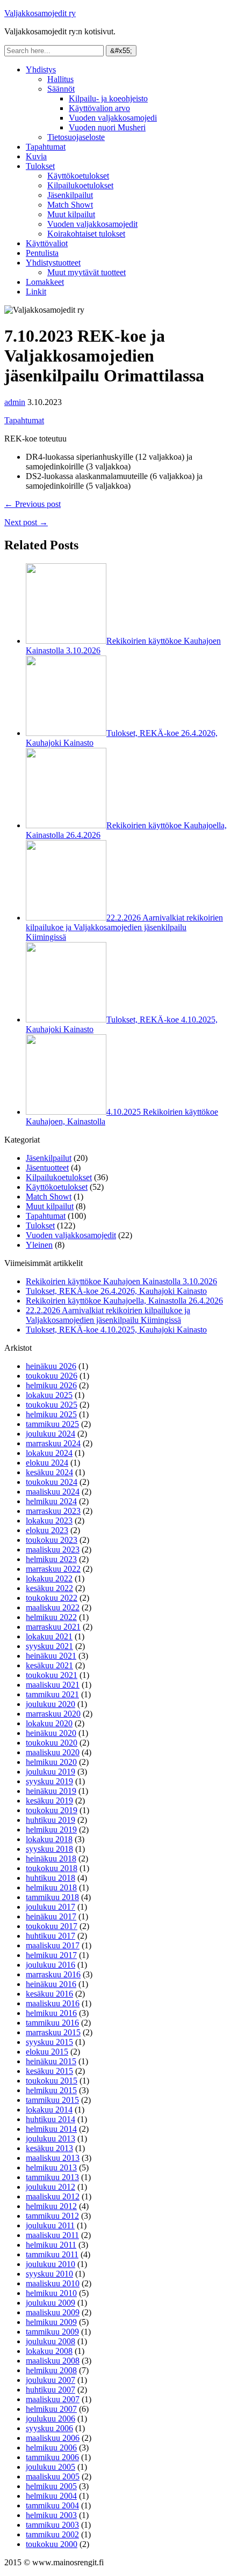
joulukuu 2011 (50, 2225)
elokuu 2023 (47, 1530)
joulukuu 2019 (50, 1772)
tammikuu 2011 (52, 2254)
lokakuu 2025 (49, 1395)
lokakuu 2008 (49, 2351)
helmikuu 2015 (51, 2090)
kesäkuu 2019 (49, 1801)
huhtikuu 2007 (50, 2390)
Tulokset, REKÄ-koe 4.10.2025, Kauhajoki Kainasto (116, 1330)
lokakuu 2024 (49, 1453)
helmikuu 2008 (51, 2370)
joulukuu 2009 (50, 2303)
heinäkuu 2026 (51, 1366)
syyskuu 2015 (49, 2042)
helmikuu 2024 (51, 1501)
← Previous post (33, 504)
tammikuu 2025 (52, 1424)
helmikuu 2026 (51, 1385)
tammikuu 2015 (52, 2100)
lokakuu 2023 (49, 1521)
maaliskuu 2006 (53, 2438)
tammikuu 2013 (52, 2177)
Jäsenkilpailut (70, 195)
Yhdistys (41, 69)
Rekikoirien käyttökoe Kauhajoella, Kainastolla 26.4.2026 (124, 1301)
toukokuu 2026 (52, 1376)
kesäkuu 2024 (49, 1472)
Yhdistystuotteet (53, 263)
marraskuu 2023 (53, 1511)
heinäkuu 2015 (51, 2061)
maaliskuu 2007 (53, 2399)
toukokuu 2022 (52, 1598)
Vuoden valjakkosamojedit (92, 224)
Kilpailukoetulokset (80, 185)
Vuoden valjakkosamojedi (113, 118)
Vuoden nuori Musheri (107, 127)
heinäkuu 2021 (51, 1656)
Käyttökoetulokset (78, 176)
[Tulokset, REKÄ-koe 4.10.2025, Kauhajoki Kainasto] (66, 1020)
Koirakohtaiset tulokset (86, 234)
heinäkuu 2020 (51, 1733)
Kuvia (36, 156)
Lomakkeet (45, 282)
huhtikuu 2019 (50, 1820)
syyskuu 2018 (49, 1849)
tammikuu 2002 (52, 2534)
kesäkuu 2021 (49, 1665)
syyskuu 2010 (49, 2274)
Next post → (26, 522)
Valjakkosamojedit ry (40, 13)
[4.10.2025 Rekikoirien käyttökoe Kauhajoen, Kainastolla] (66, 1112)
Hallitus (60, 79)
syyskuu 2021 (49, 1646)
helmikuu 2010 (51, 2293)
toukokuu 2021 (52, 1675)
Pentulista (42, 253)
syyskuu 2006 (49, 2428)
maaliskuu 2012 (53, 2196)
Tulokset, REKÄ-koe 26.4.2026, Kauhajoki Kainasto (116, 1291)
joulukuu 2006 (50, 2419)
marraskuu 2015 (53, 2032)
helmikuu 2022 (51, 1617)
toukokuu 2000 (52, 2544)
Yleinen (39, 1245)
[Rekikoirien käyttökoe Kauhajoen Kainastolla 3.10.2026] (66, 641)
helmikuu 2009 (51, 2322)
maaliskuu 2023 (53, 1550)
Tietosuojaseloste (76, 137)
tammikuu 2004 (52, 2505)
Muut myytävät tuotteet (86, 272)
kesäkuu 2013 (49, 2148)
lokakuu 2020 (49, 1723)
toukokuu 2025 (52, 1405)
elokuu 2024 (47, 1463)
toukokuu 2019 (52, 1810)
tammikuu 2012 (52, 2216)
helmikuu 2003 (51, 2515)
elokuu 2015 (47, 2052)
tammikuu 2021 (52, 1694)
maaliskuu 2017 (53, 1945)
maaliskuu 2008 (53, 2361)
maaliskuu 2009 (53, 2312)
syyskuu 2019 (49, 1781)
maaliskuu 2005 (53, 2476)
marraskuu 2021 (53, 1627)
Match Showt (70, 205)
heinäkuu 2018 (51, 1859)
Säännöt (61, 89)
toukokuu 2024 (52, 1482)
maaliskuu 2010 (53, 2283)
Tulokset (40, 166)
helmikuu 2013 (51, 2167)
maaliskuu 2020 (53, 1752)
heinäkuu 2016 (51, 1984)
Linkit (36, 292)
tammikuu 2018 (52, 1897)
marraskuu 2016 (53, 1974)
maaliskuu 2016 (53, 2003)
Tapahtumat (46, 147)
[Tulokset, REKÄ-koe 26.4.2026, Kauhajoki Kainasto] (66, 733)
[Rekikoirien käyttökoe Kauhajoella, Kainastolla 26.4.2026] (66, 825)
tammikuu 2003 (52, 2525)
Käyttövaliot (47, 243)
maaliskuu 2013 (53, 2158)
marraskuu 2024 (53, 1443)
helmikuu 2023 (51, 1559)
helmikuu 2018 (51, 1887)
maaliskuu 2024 (53, 1492)
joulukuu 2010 (50, 2264)
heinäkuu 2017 (51, 1916)
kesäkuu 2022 (49, 1588)
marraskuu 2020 (53, 1714)
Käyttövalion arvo (99, 108)
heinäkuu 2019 (51, 1791)
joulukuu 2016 (50, 1965)
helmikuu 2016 (51, 2013)
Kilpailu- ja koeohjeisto (108, 98)
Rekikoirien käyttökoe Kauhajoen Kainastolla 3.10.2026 (121, 1281)
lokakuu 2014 (49, 2110)
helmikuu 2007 (51, 2409)
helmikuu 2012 (51, 2206)
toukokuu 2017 (52, 1926)
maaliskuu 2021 (53, 1685)
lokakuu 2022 (49, 1578)
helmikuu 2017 (51, 1955)
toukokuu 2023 (52, 1540)
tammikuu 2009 (52, 2332)
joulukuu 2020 (50, 1704)
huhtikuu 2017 (50, 1936)
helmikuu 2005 (51, 2486)
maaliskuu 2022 (53, 1607)
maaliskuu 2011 (52, 2235)
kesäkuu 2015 (49, 2071)
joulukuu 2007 (50, 2380)
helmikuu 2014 (51, 2129)
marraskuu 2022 (53, 1569)
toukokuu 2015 (52, 2081)
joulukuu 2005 (50, 2467)
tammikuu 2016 (52, 2023)
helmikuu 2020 (51, 1762)
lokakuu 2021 (49, 1636)
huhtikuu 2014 (50, 2119)
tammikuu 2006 (52, 2457)
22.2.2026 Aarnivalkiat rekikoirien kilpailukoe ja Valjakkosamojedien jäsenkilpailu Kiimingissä (124, 927)
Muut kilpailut (71, 214)
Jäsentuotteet (47, 1168)
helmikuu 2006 (51, 2448)
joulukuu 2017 (50, 1907)
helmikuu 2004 (51, 2496)
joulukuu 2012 (50, 2187)
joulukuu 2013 (50, 2139)
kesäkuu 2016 (49, 1994)
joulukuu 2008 (50, 2341)
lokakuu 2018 (49, 1839)
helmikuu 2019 (51, 1830)
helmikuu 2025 (51, 1414)
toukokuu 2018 (52, 1868)
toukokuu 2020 (52, 1743)
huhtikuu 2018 (50, 1878)
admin (15, 402)
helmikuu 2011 (51, 2245)
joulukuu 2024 (50, 1434)
